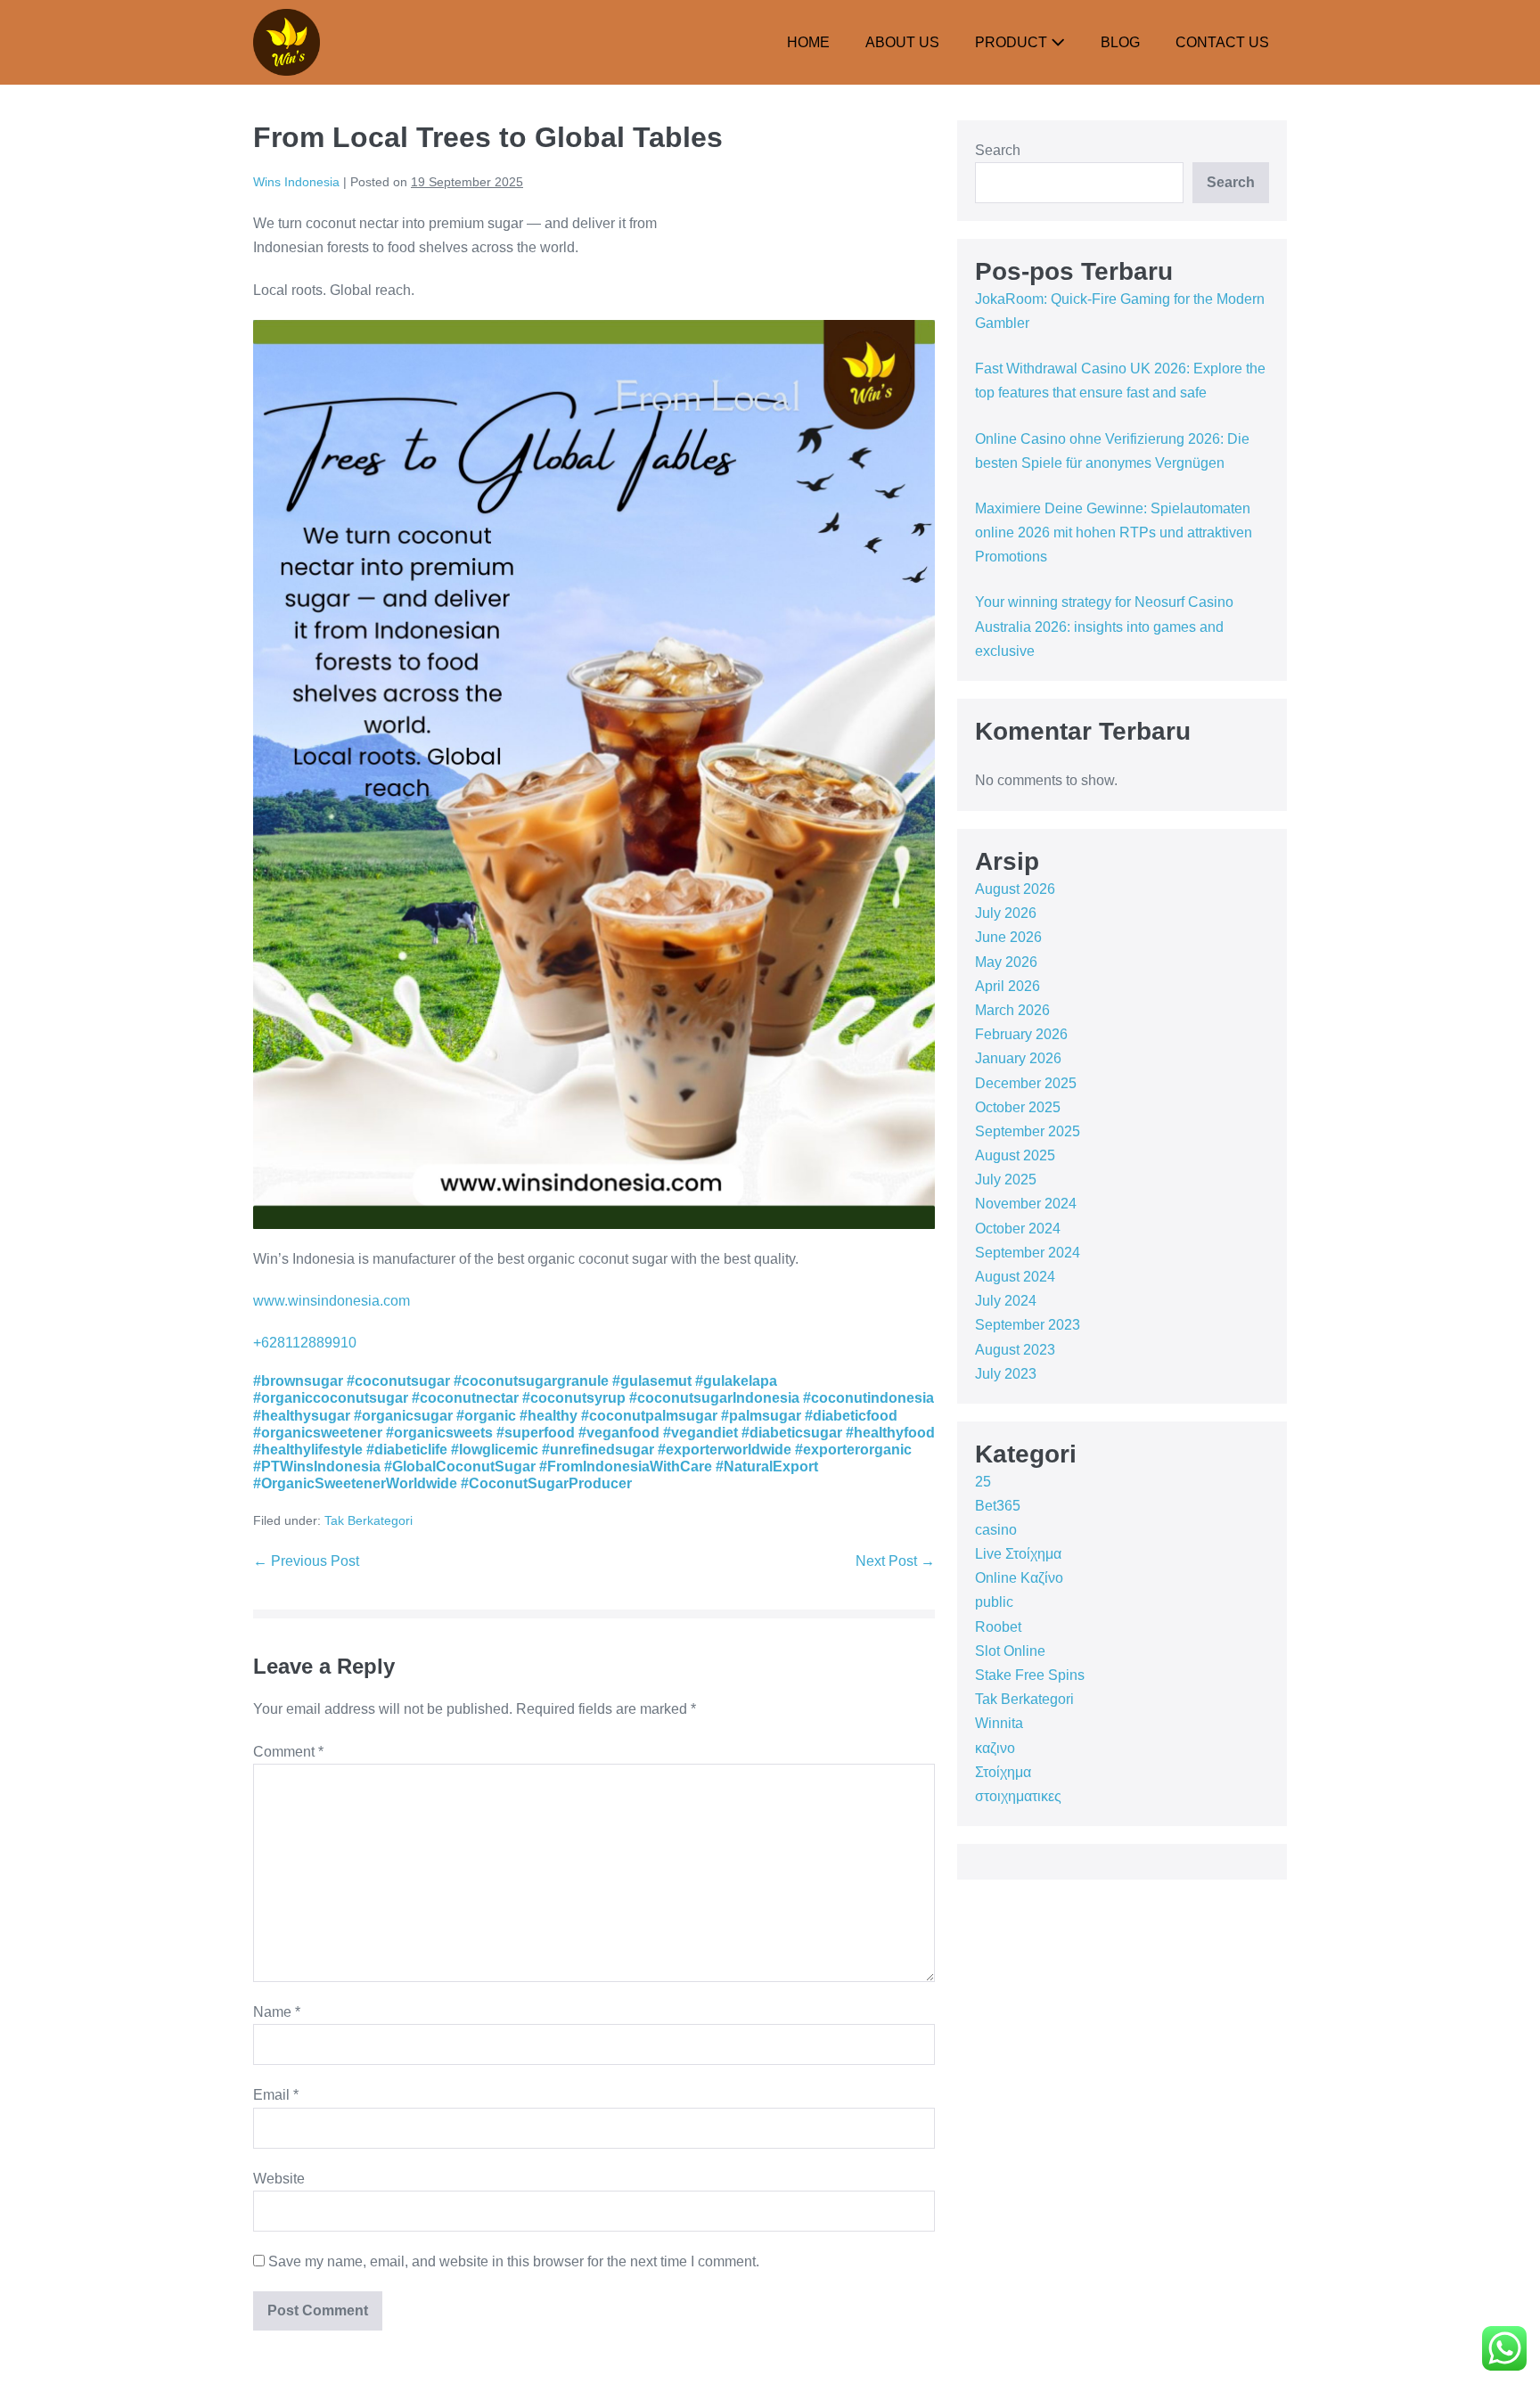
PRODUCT (1013, 42)
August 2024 (1015, 1277)
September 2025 (1028, 1131)
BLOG (1120, 42)
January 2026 (1018, 1058)
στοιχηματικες (1018, 1796)
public (994, 1602)
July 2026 (1006, 913)
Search (998, 150)
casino (996, 1530)
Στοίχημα (1003, 1772)
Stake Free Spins (1030, 1675)
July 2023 (1006, 1374)
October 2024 (1018, 1229)
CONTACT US (1222, 42)
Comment (288, 1752)
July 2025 (1006, 1180)
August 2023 (1015, 1350)
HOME (808, 42)
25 (983, 1482)
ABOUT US (902, 42)
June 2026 (1008, 937)
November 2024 (1026, 1204)
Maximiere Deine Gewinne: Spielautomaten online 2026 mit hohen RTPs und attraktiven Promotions (1114, 533)
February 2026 (1021, 1034)
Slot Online (1010, 1651)
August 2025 (1015, 1155)
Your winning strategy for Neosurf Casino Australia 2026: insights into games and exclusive (1104, 626)
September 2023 (1028, 1325)
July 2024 (1006, 1301)
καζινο (995, 1748)
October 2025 (1018, 1107)
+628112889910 (305, 1343)
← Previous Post (306, 1561)
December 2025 (1026, 1083)
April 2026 (1008, 986)
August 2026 (1015, 889)
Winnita (999, 1723)
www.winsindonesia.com (332, 1301)
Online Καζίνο (1019, 1578)
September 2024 (1028, 1253)
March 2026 (1012, 1010)
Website (279, 2179)
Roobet (998, 1627)
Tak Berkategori (369, 1520)
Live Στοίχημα (1018, 1554)
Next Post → (895, 1561)
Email (276, 2095)
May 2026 (1006, 962)
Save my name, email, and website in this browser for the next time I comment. (514, 2261)
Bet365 (998, 1506)
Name (277, 2012)
